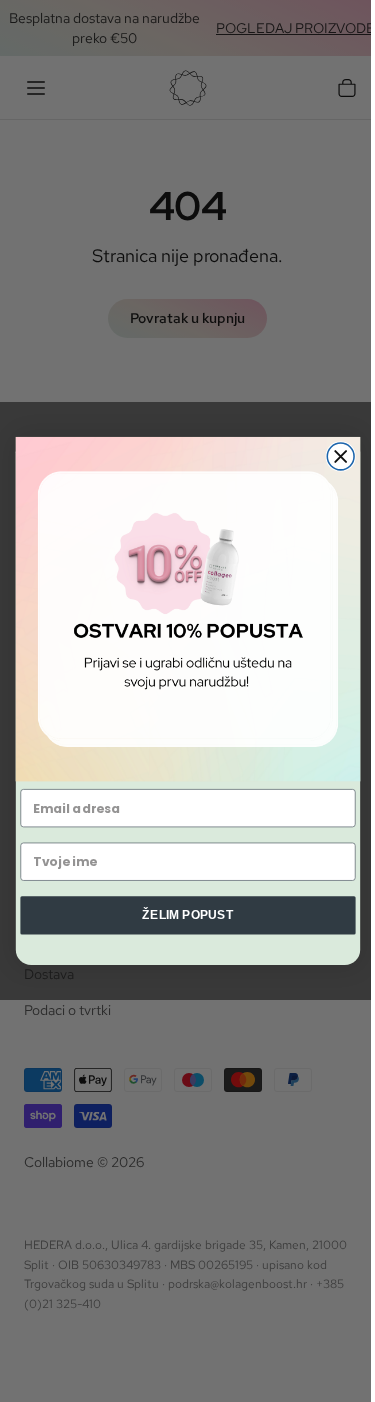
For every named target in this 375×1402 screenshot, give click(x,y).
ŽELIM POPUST (187, 914)
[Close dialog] (340, 456)
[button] (187, 609)
